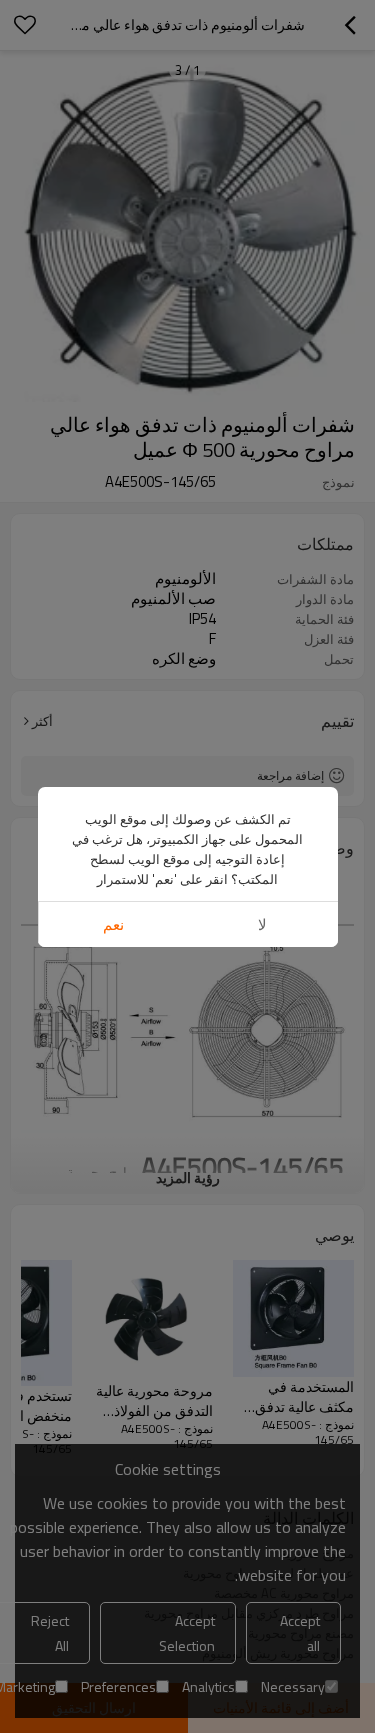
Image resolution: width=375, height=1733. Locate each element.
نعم (113, 924)
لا (262, 924)
